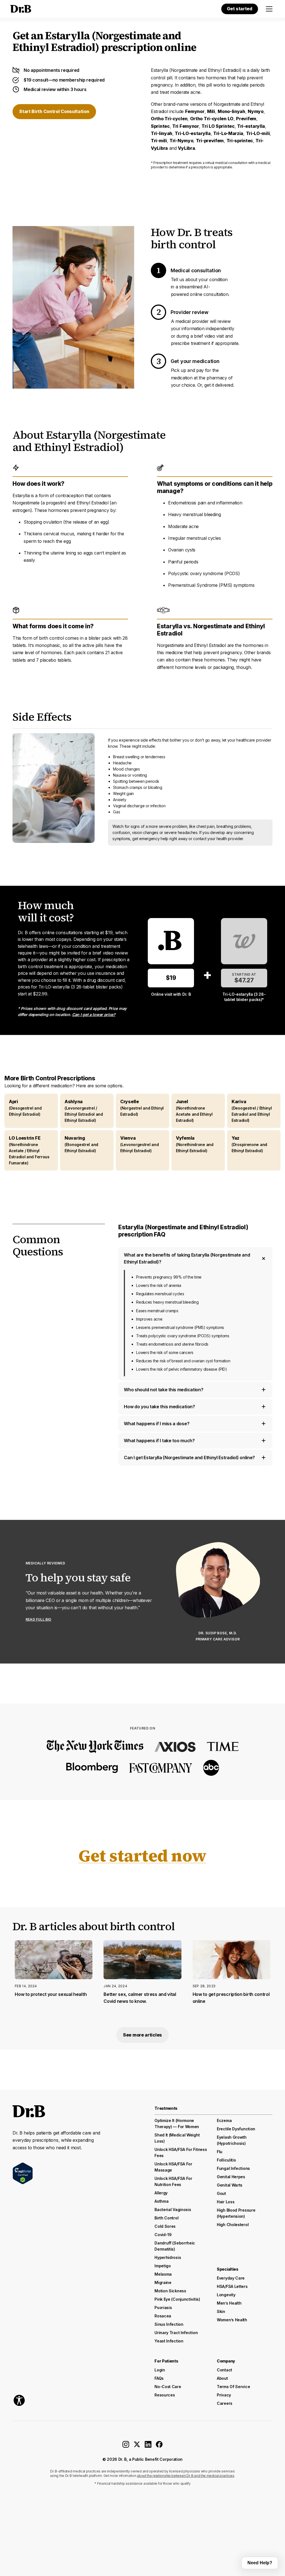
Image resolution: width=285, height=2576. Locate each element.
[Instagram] (126, 2446)
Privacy (224, 2395)
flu (220, 2152)
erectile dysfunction (236, 2129)
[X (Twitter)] (137, 2446)
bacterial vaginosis (173, 2210)
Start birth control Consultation (54, 111)
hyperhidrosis (168, 2257)
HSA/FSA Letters (232, 2286)
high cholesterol (233, 2225)
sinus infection (169, 2324)
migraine (163, 2282)
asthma (161, 2201)
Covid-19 (163, 2235)
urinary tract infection (176, 2333)
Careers (225, 2403)
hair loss (226, 2202)
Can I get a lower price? (94, 1015)
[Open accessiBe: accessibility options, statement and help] (19, 2400)
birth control (166, 2218)
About (222, 2378)
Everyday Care (231, 2278)
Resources (165, 2395)
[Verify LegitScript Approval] (23, 2173)
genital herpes (231, 2177)
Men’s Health (229, 2303)
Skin (221, 2311)
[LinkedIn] (148, 2446)
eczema (224, 2120)
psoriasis (163, 2308)
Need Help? (260, 2563)
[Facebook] (159, 2446)
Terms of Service (233, 2387)
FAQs (159, 2378)
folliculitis (226, 2160)
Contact (224, 2370)
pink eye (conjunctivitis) (177, 2299)
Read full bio (39, 1619)
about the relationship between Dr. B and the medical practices (186, 2476)
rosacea (163, 2316)
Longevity (226, 2295)
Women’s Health (232, 2320)
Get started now (142, 1856)
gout (221, 2193)
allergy (161, 2193)
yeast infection (169, 2341)
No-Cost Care (168, 2387)
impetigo (163, 2266)
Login (160, 2370)
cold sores (165, 2226)
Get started (240, 9)
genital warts (230, 2185)
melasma (163, 2274)
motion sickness (170, 2291)
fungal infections (233, 2168)
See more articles (142, 2035)
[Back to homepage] (20, 9)
